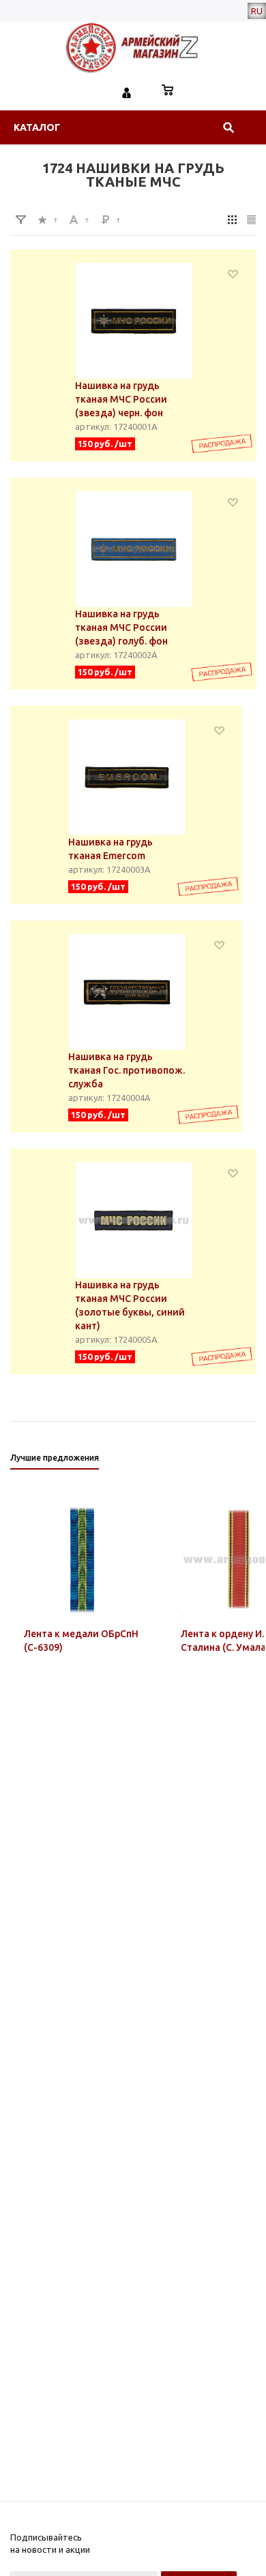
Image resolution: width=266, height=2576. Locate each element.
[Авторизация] (127, 91)
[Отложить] (233, 274)
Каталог (37, 127)
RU (257, 11)
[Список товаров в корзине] (168, 91)
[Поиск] (228, 127)
